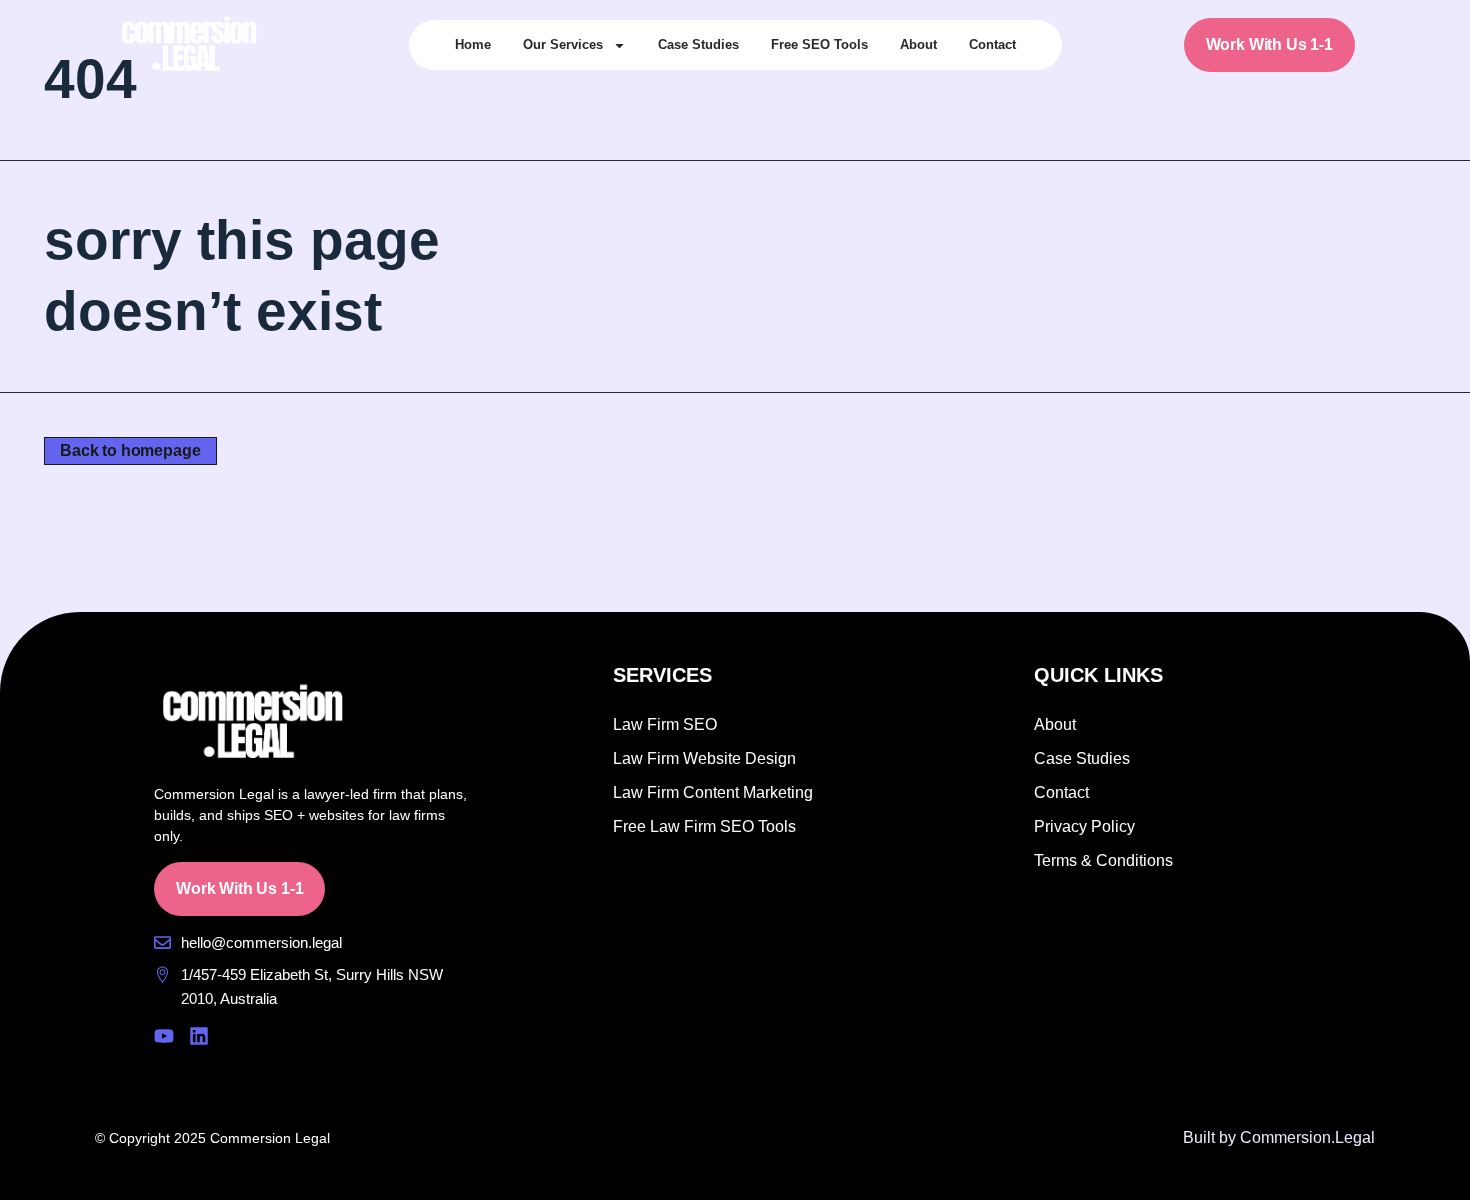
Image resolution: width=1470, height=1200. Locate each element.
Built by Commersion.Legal (1279, 1137)
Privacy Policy (1084, 826)
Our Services (563, 44)
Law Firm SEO (665, 724)
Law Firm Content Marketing (713, 792)
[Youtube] (164, 1036)
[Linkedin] (199, 1036)
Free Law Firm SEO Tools (704, 826)
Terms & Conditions (1103, 860)
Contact (992, 44)
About (918, 44)
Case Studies (698, 44)
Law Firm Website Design (704, 758)
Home (473, 44)
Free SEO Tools (819, 44)
